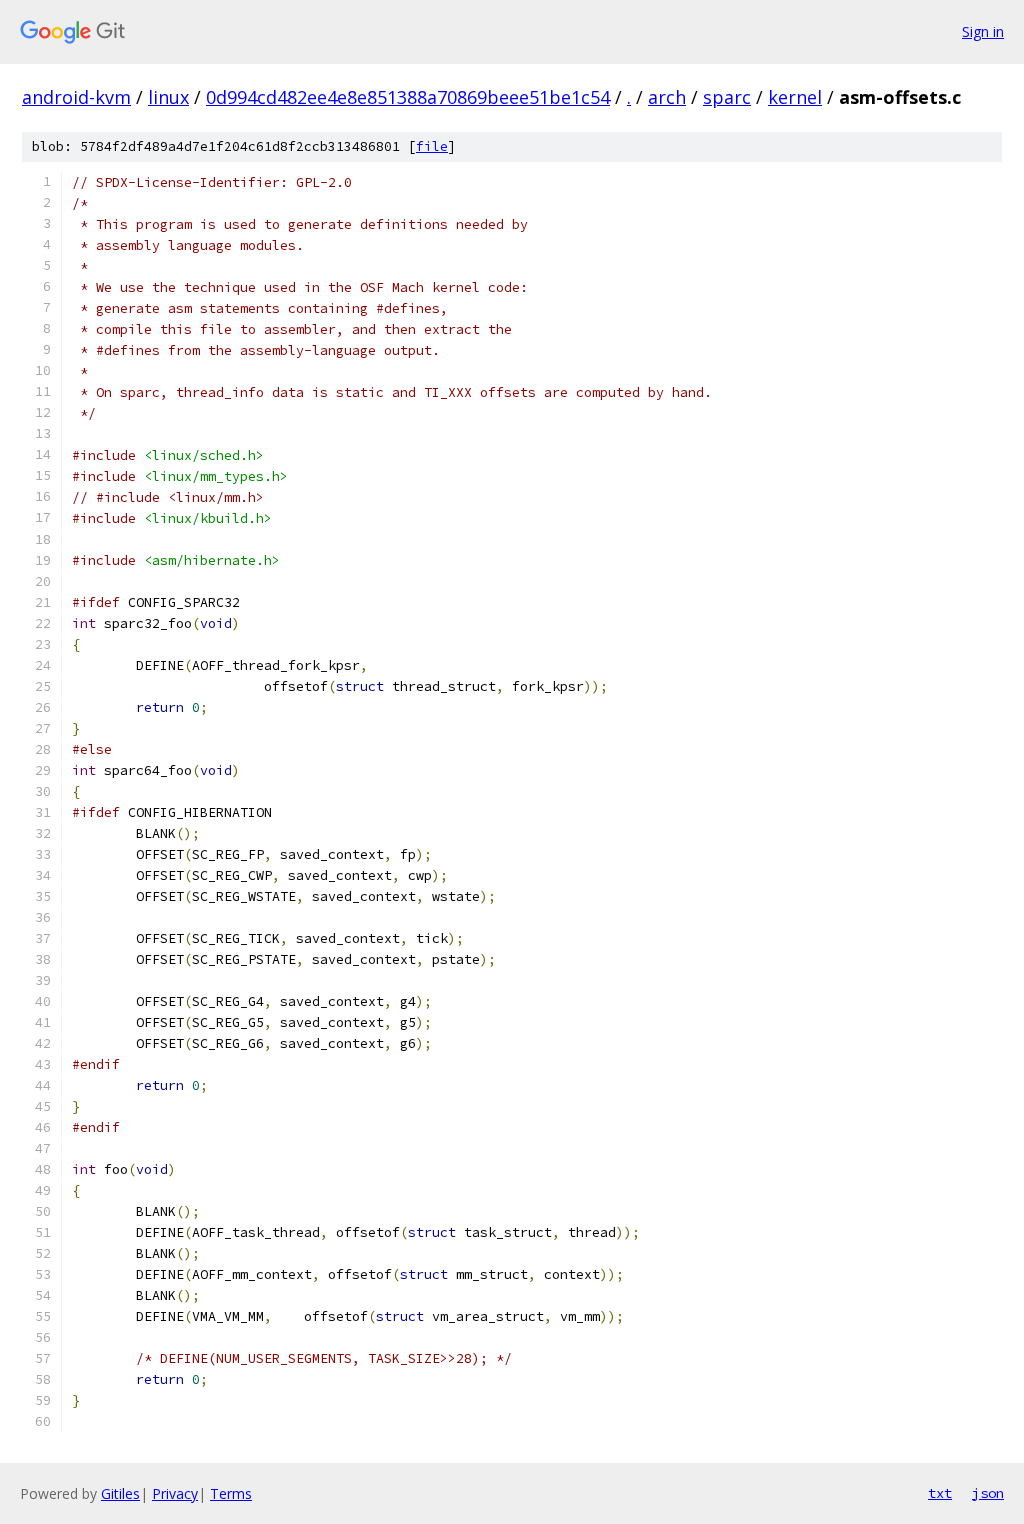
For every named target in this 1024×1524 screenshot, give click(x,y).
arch (667, 97)
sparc (727, 97)
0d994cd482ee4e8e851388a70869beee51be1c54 (408, 97)
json (988, 1493)
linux (168, 97)
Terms (231, 1493)
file (432, 146)
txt (940, 1493)
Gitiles (120, 1493)
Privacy (175, 1493)
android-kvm (76, 97)
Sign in (983, 31)
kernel (795, 97)
